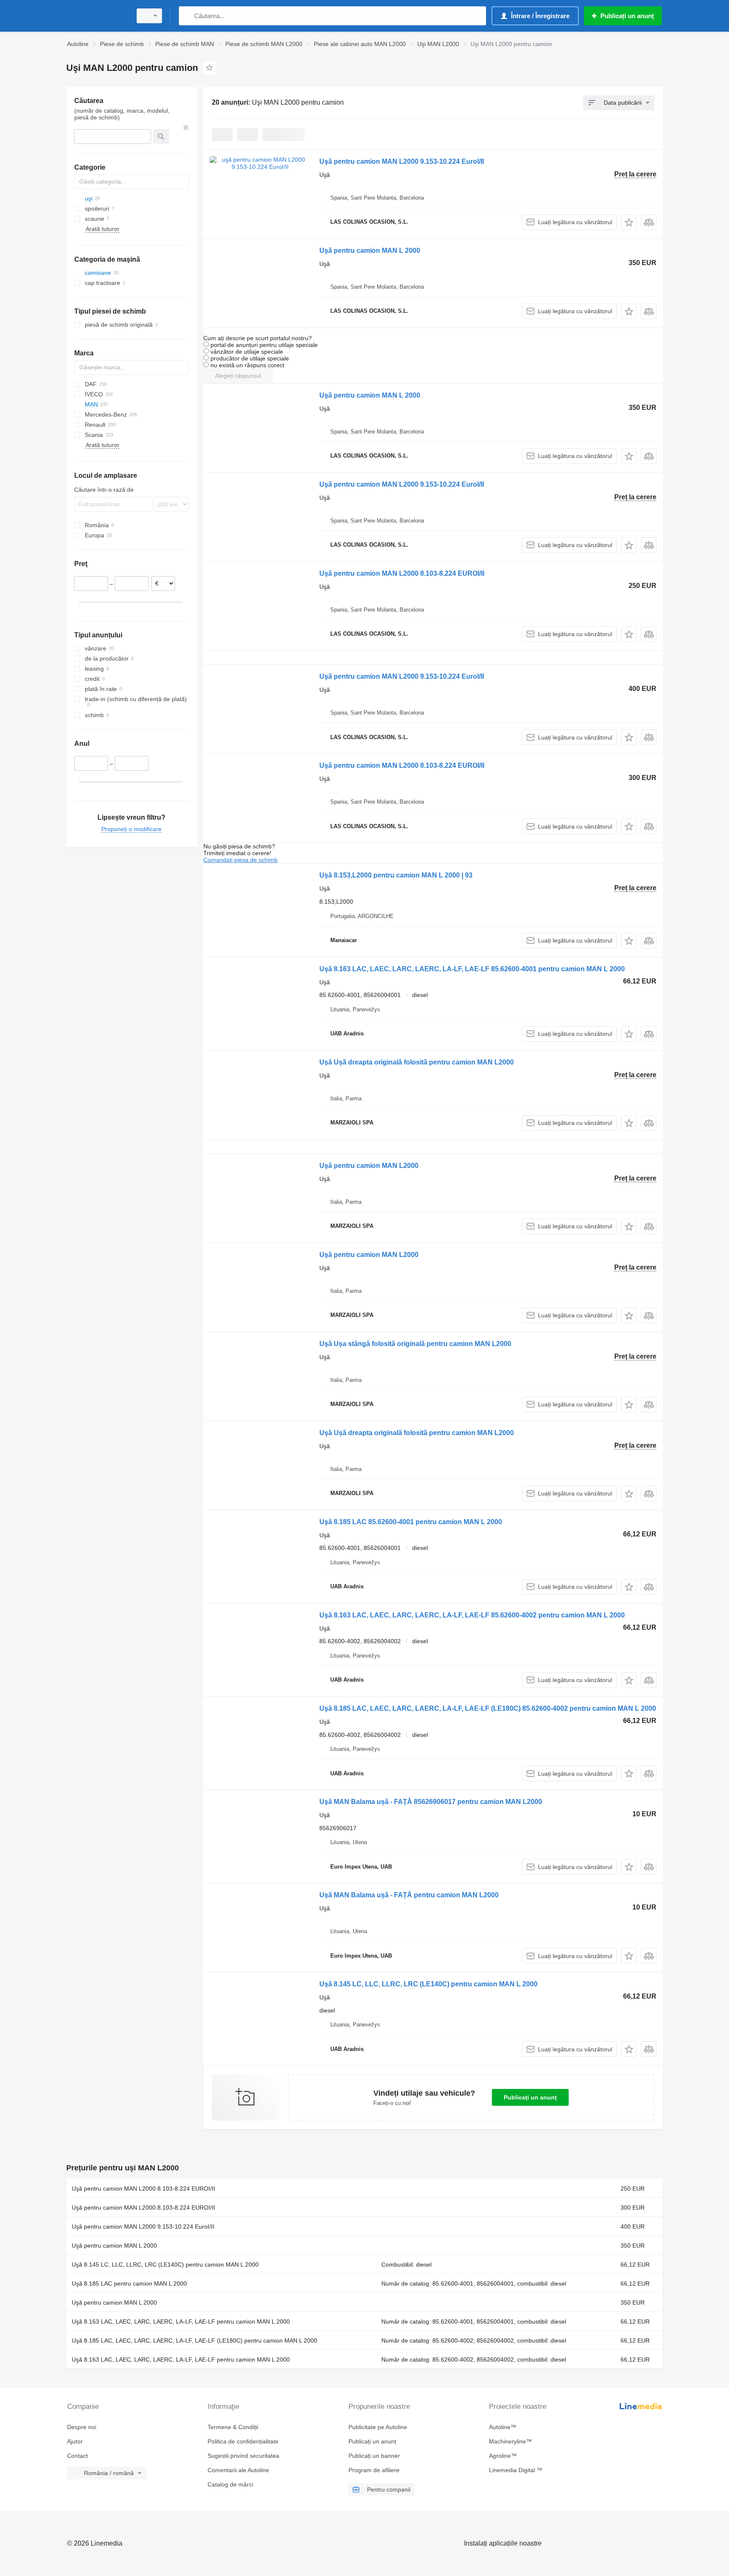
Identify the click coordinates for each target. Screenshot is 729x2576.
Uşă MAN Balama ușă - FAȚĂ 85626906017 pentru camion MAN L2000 (431, 1802)
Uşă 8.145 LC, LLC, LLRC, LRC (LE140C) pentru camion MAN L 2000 (428, 1984)
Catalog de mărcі (230, 2484)
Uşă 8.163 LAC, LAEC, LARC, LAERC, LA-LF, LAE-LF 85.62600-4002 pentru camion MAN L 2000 (472, 1615)
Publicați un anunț (530, 2097)
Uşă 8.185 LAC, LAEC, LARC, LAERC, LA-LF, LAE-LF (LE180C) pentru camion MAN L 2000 (194, 2340)
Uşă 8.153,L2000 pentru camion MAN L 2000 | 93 (396, 875)
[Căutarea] (187, 16)
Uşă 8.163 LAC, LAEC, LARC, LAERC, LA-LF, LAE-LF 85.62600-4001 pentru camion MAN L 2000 (472, 969)
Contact (77, 2456)
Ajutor (75, 2441)
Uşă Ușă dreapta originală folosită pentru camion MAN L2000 (417, 1062)
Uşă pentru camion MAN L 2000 (370, 251)
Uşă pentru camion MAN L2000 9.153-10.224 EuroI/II (402, 161)
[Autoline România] (97, 16)
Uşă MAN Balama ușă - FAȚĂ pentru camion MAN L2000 (409, 1895)
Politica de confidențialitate (243, 2441)
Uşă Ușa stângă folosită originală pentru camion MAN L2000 (415, 1344)
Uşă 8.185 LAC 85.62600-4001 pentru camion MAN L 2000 (411, 1522)
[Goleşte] (186, 127)
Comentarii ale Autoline (238, 2470)
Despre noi (82, 2427)
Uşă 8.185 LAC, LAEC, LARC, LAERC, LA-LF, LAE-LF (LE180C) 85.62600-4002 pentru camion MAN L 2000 (488, 1708)
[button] (629, 222)
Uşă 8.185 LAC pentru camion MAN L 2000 (129, 2283)
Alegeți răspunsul (238, 376)
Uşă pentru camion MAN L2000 (369, 1166)
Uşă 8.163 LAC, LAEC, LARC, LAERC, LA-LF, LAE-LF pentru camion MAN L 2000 (181, 2321)
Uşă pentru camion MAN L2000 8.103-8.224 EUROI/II (402, 573)
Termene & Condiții (233, 2427)
